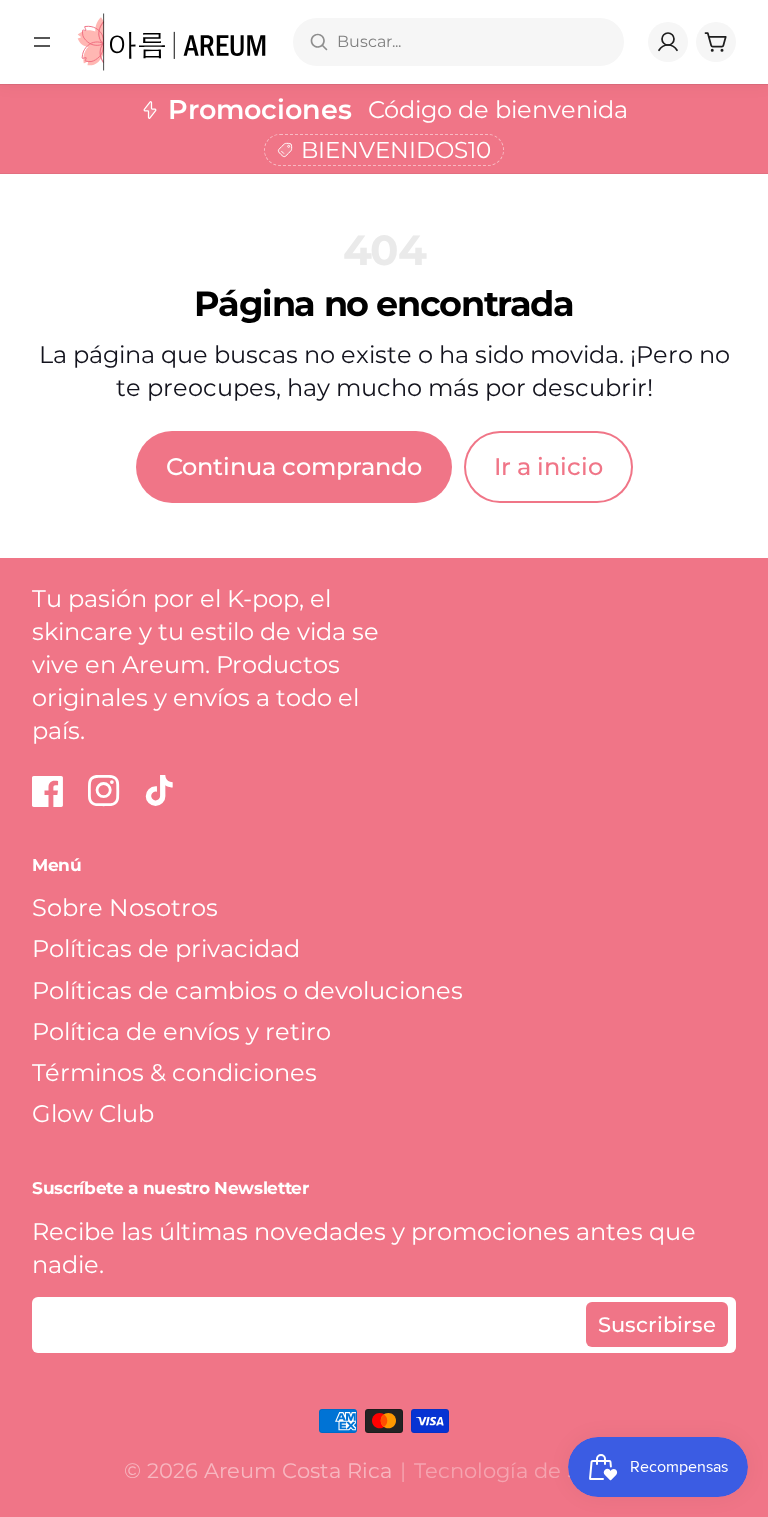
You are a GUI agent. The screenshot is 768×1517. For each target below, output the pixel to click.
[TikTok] (160, 791)
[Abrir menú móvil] (42, 42)
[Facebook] (48, 791)
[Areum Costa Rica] (172, 42)
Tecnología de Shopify (529, 1470)
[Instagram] (104, 791)
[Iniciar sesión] (668, 42)
